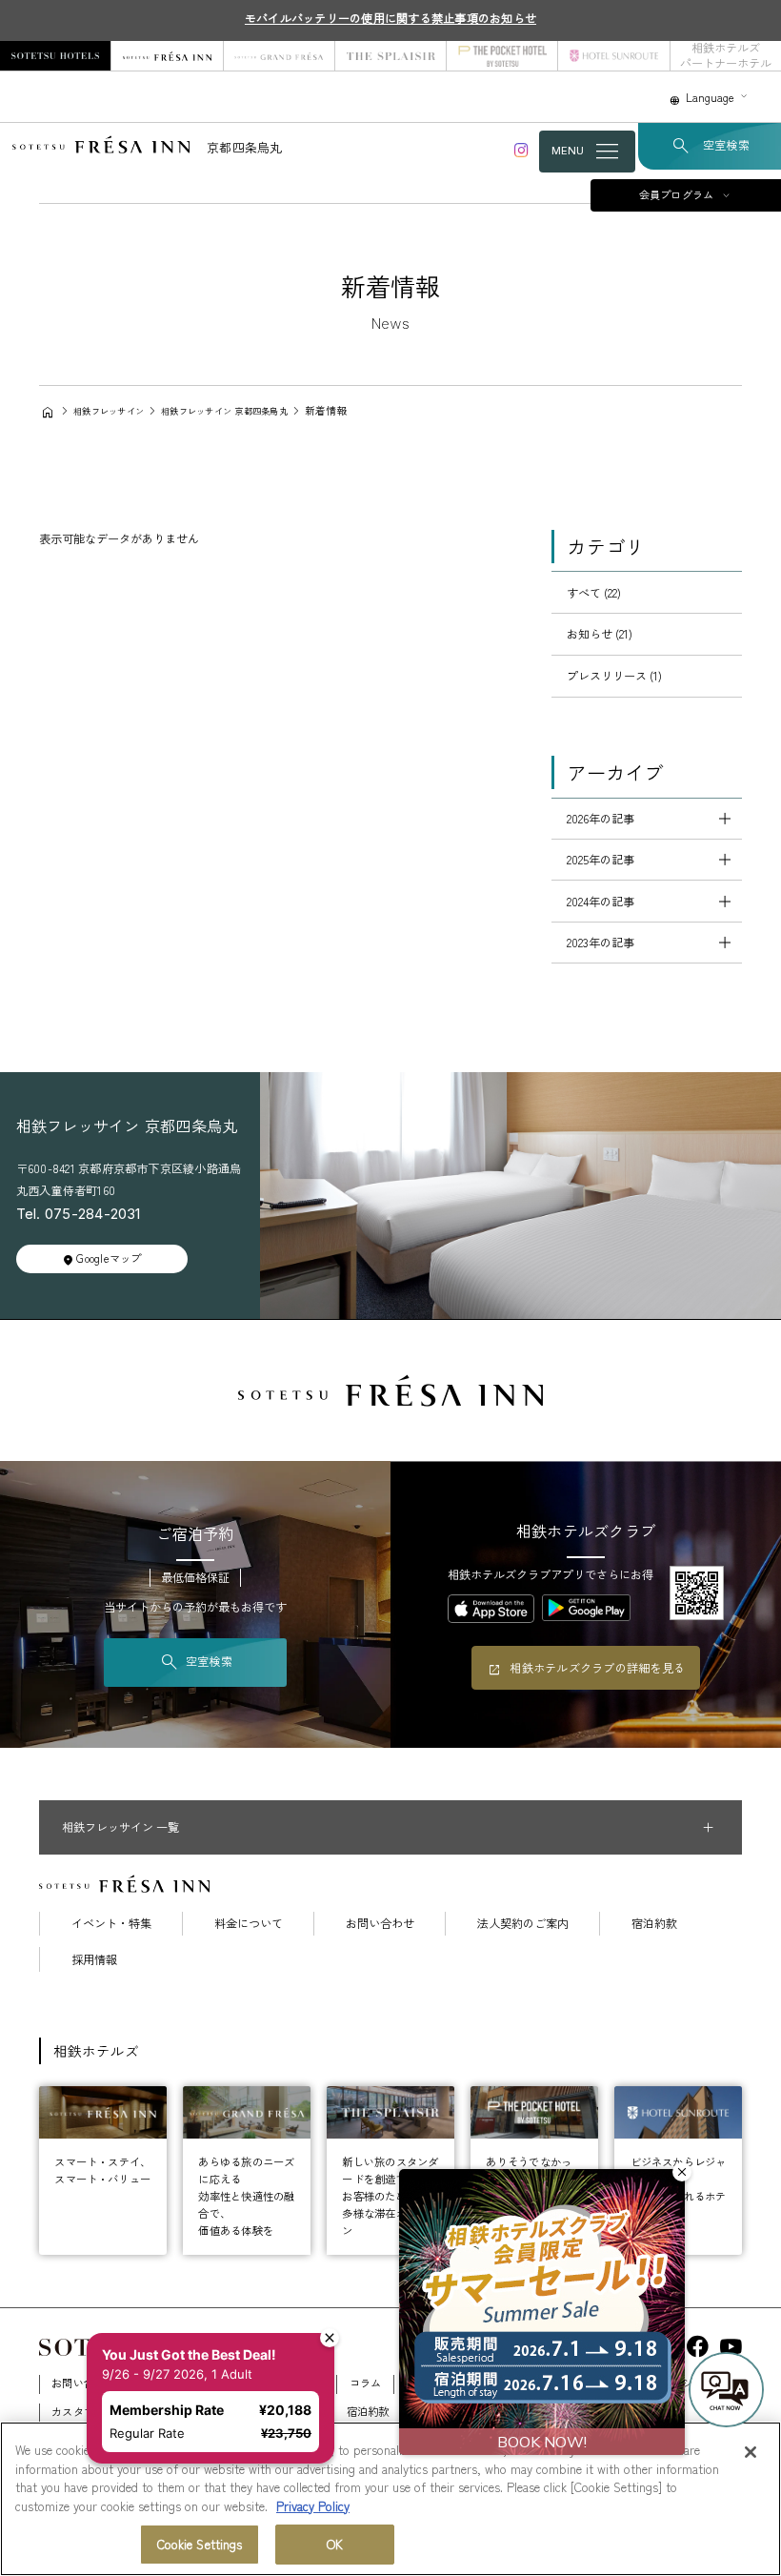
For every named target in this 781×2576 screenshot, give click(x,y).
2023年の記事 (601, 943)
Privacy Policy (313, 2506)
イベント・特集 (111, 1923)
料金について (249, 1923)
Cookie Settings (200, 2544)
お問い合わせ (380, 1923)
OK (335, 2544)
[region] (390, 2499)
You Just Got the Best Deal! (195, 2314)
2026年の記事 (601, 819)
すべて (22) (594, 593)
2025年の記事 (601, 860)
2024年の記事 (601, 902)
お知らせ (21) (600, 634)
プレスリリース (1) (614, 676)
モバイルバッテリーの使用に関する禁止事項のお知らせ (390, 18)
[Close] (751, 2452)
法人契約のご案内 (523, 1923)
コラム (366, 2383)
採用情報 (94, 1959)
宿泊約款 (654, 1923)
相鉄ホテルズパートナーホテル (726, 56)
